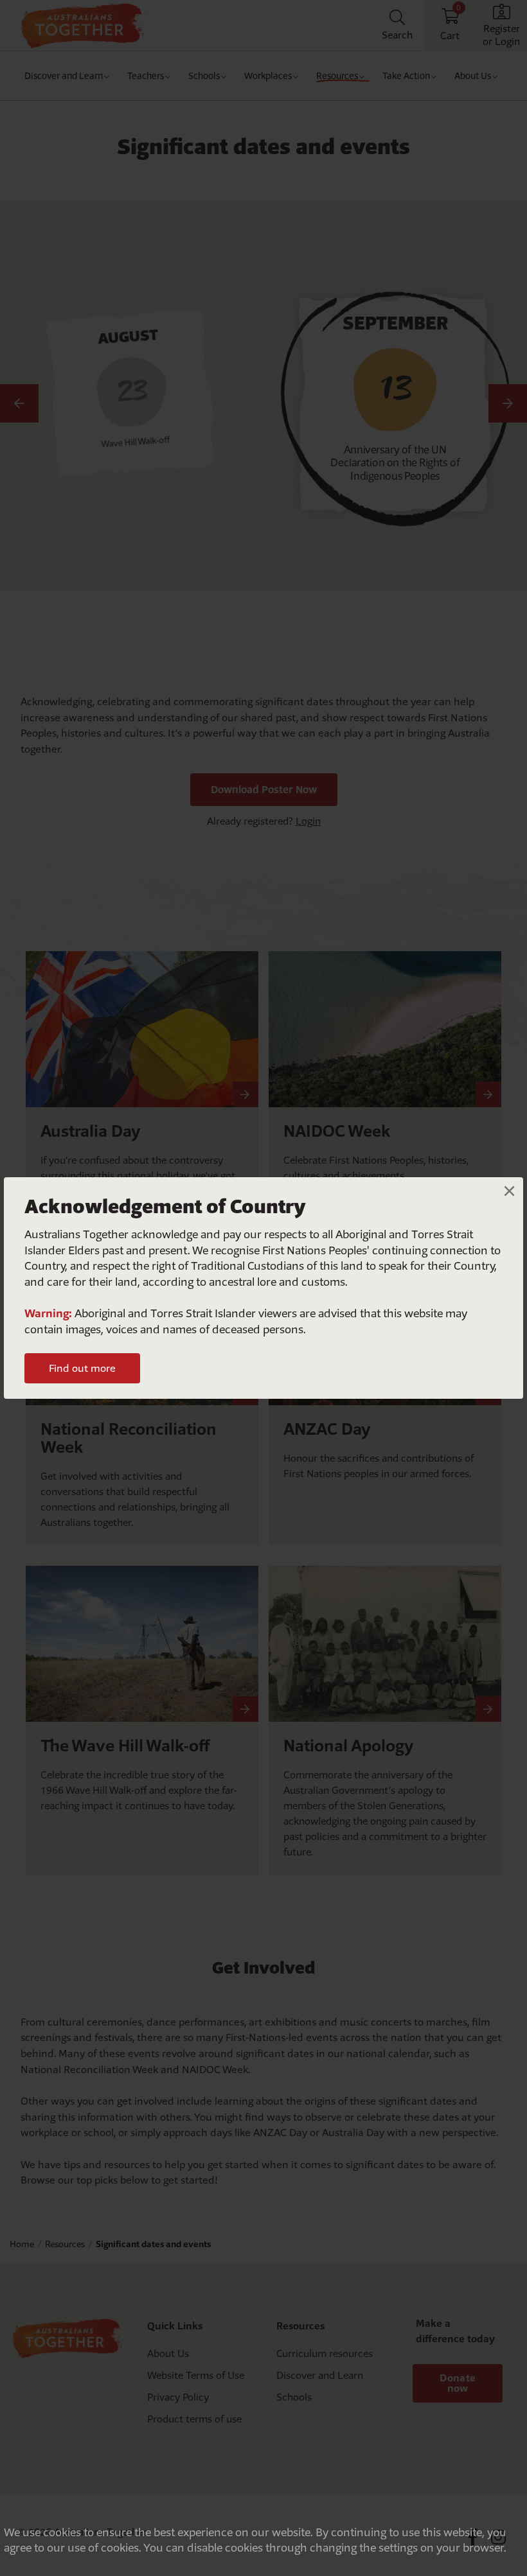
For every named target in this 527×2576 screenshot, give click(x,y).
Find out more (82, 1368)
